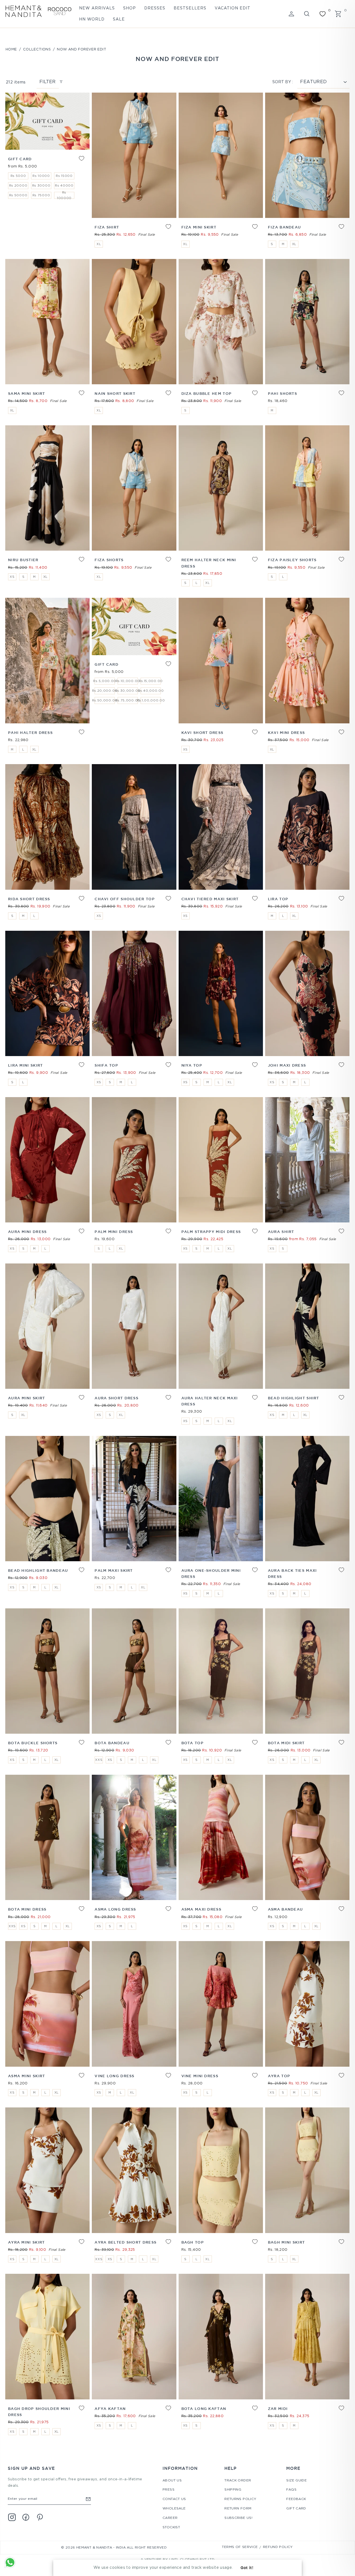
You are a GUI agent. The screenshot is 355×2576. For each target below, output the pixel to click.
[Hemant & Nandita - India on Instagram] (12, 2517)
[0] (323, 14)
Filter (47, 82)
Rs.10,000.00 (128, 681)
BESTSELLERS (190, 8)
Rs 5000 (18, 176)
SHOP (130, 8)
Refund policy (278, 2547)
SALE (119, 19)
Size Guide (296, 2480)
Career (170, 2518)
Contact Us (174, 2499)
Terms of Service (240, 2547)
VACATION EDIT (233, 8)
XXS (99, 1760)
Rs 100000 (64, 195)
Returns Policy (240, 2499)
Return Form (238, 2508)
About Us (172, 2480)
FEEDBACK (296, 2499)
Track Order (238, 2480)
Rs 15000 (64, 176)
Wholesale (174, 2508)
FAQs (291, 2490)
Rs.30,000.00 (128, 691)
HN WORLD (92, 19)
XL (99, 244)
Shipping (233, 2490)
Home (11, 49)
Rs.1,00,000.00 (151, 701)
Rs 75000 (41, 195)
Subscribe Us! (238, 2518)
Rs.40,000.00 (151, 691)
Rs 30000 (41, 186)
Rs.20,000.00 (105, 691)
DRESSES (155, 8)
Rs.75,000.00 (128, 701)
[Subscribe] (88, 2499)
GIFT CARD (296, 2508)
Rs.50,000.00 (105, 701)
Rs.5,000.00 (105, 681)
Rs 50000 (18, 195)
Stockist (171, 2527)
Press (168, 2490)
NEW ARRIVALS (97, 8)
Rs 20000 (18, 186)
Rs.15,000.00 (151, 681)
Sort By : (283, 82)
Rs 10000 (41, 176)
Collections (37, 49)
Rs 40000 (64, 186)
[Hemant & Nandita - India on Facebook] (26, 2517)
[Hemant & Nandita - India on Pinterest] (40, 2517)
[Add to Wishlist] (77, 162)
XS (12, 577)
